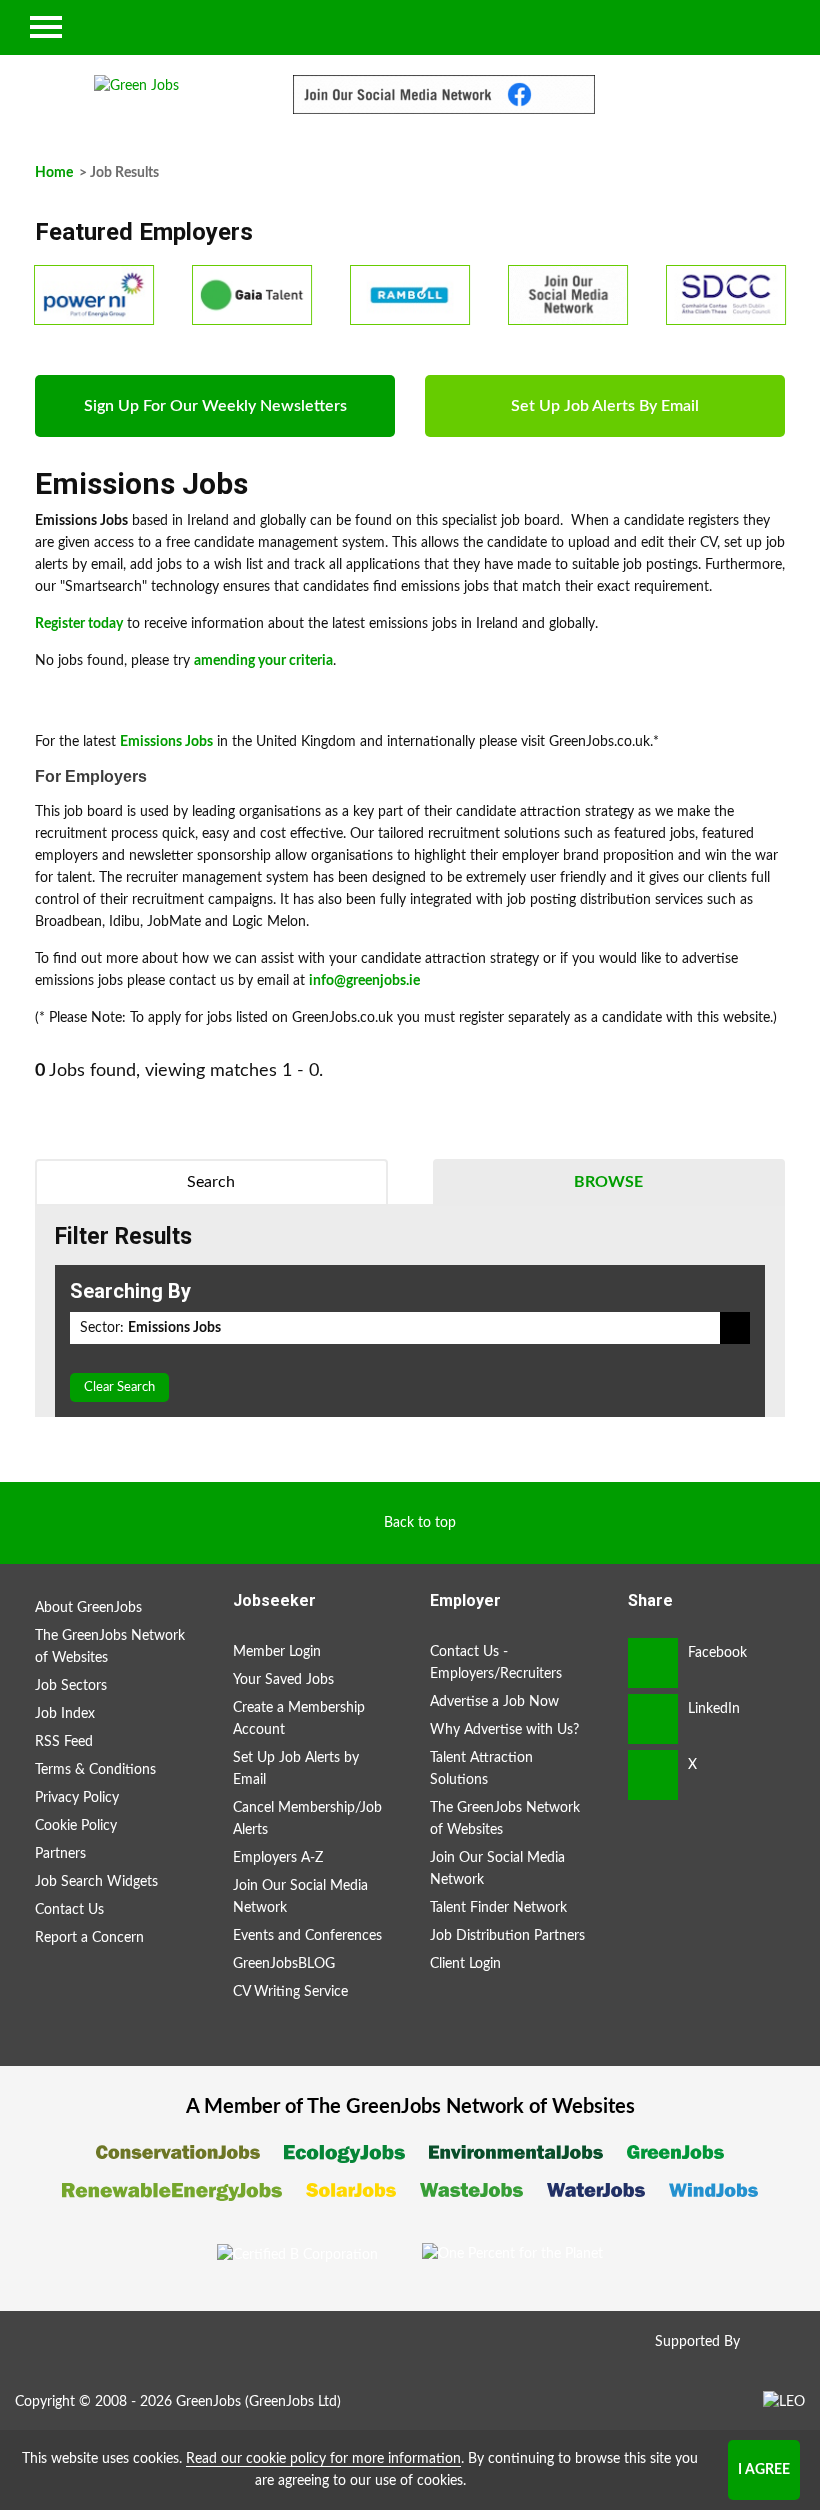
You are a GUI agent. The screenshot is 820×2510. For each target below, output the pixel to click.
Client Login (465, 1964)
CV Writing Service (290, 1992)
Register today (79, 624)
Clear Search (119, 1387)
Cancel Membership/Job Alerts (307, 1819)
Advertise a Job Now (494, 1702)
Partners (60, 1854)
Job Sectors (71, 1686)
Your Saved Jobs (283, 1680)
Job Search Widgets (96, 1882)
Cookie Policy (76, 1826)
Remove (735, 1328)
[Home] (136, 86)
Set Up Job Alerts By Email (605, 406)
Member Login (277, 1652)
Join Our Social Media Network (300, 1897)
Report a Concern (89, 1938)
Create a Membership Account (299, 1719)
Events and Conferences (307, 1936)
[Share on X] (653, 1775)
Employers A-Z (278, 1858)
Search (211, 1182)
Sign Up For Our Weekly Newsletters (215, 406)
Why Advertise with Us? (504, 1730)
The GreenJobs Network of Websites (110, 1647)
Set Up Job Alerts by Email (296, 1769)
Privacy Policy (77, 1798)
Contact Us (69, 1910)
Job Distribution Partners (507, 1936)
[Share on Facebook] (653, 1663)
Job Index (65, 1714)
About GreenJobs (88, 1608)
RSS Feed (64, 1742)
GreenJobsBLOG (284, 1964)
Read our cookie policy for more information (323, 2459)
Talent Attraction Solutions (481, 1769)
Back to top (420, 1523)
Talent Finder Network (498, 1908)
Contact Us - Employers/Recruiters (496, 1663)
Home (54, 173)
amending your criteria (263, 661)
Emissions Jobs (166, 742)
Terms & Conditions (95, 1770)
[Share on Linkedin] (653, 1719)
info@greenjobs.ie (364, 981)
